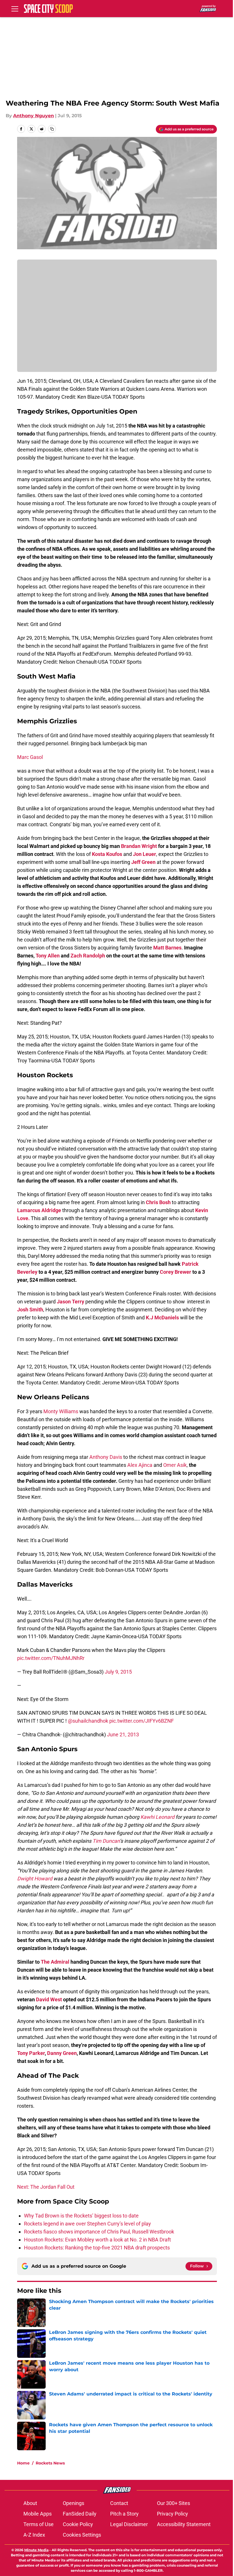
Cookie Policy (78, 2524)
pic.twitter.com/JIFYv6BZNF (142, 1721)
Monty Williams (61, 1411)
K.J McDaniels (162, 1318)
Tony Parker (31, 2053)
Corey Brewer (175, 1272)
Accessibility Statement (184, 2524)
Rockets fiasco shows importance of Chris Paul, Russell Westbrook (99, 2232)
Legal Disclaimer (129, 2524)
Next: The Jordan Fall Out (46, 2187)
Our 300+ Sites (174, 2503)
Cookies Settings (82, 2535)
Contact (119, 2503)
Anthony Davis (106, 1457)
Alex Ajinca (140, 1465)
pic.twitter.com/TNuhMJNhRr (51, 1658)
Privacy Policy (173, 2514)
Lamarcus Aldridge (40, 1210)
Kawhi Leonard (157, 1817)
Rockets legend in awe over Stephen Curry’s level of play (87, 2224)
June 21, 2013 (123, 1734)
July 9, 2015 (118, 1672)
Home (23, 2463)
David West (49, 1999)
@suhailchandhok (88, 1721)
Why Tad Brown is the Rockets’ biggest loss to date (81, 2216)
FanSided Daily (80, 2514)
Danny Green (62, 2053)
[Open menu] (15, 9)
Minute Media (36, 2550)
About (30, 2503)
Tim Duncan (106, 1841)
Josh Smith (30, 1310)
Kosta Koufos (107, 854)
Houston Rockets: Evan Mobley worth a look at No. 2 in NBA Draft (97, 2240)
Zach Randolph (88, 956)
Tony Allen (48, 956)
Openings (73, 2503)
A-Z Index (34, 2535)
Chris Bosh (158, 1202)
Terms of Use (39, 2524)
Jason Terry (70, 1302)
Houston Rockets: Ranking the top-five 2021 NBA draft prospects (97, 2248)
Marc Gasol (30, 757)
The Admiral (55, 1962)
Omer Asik (175, 1465)
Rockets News (50, 2463)
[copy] (52, 129)
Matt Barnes (167, 948)
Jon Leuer (145, 854)
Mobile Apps (38, 2514)
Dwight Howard (35, 1879)
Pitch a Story (124, 2514)
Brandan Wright (139, 846)
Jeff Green (143, 862)
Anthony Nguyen (34, 116)
